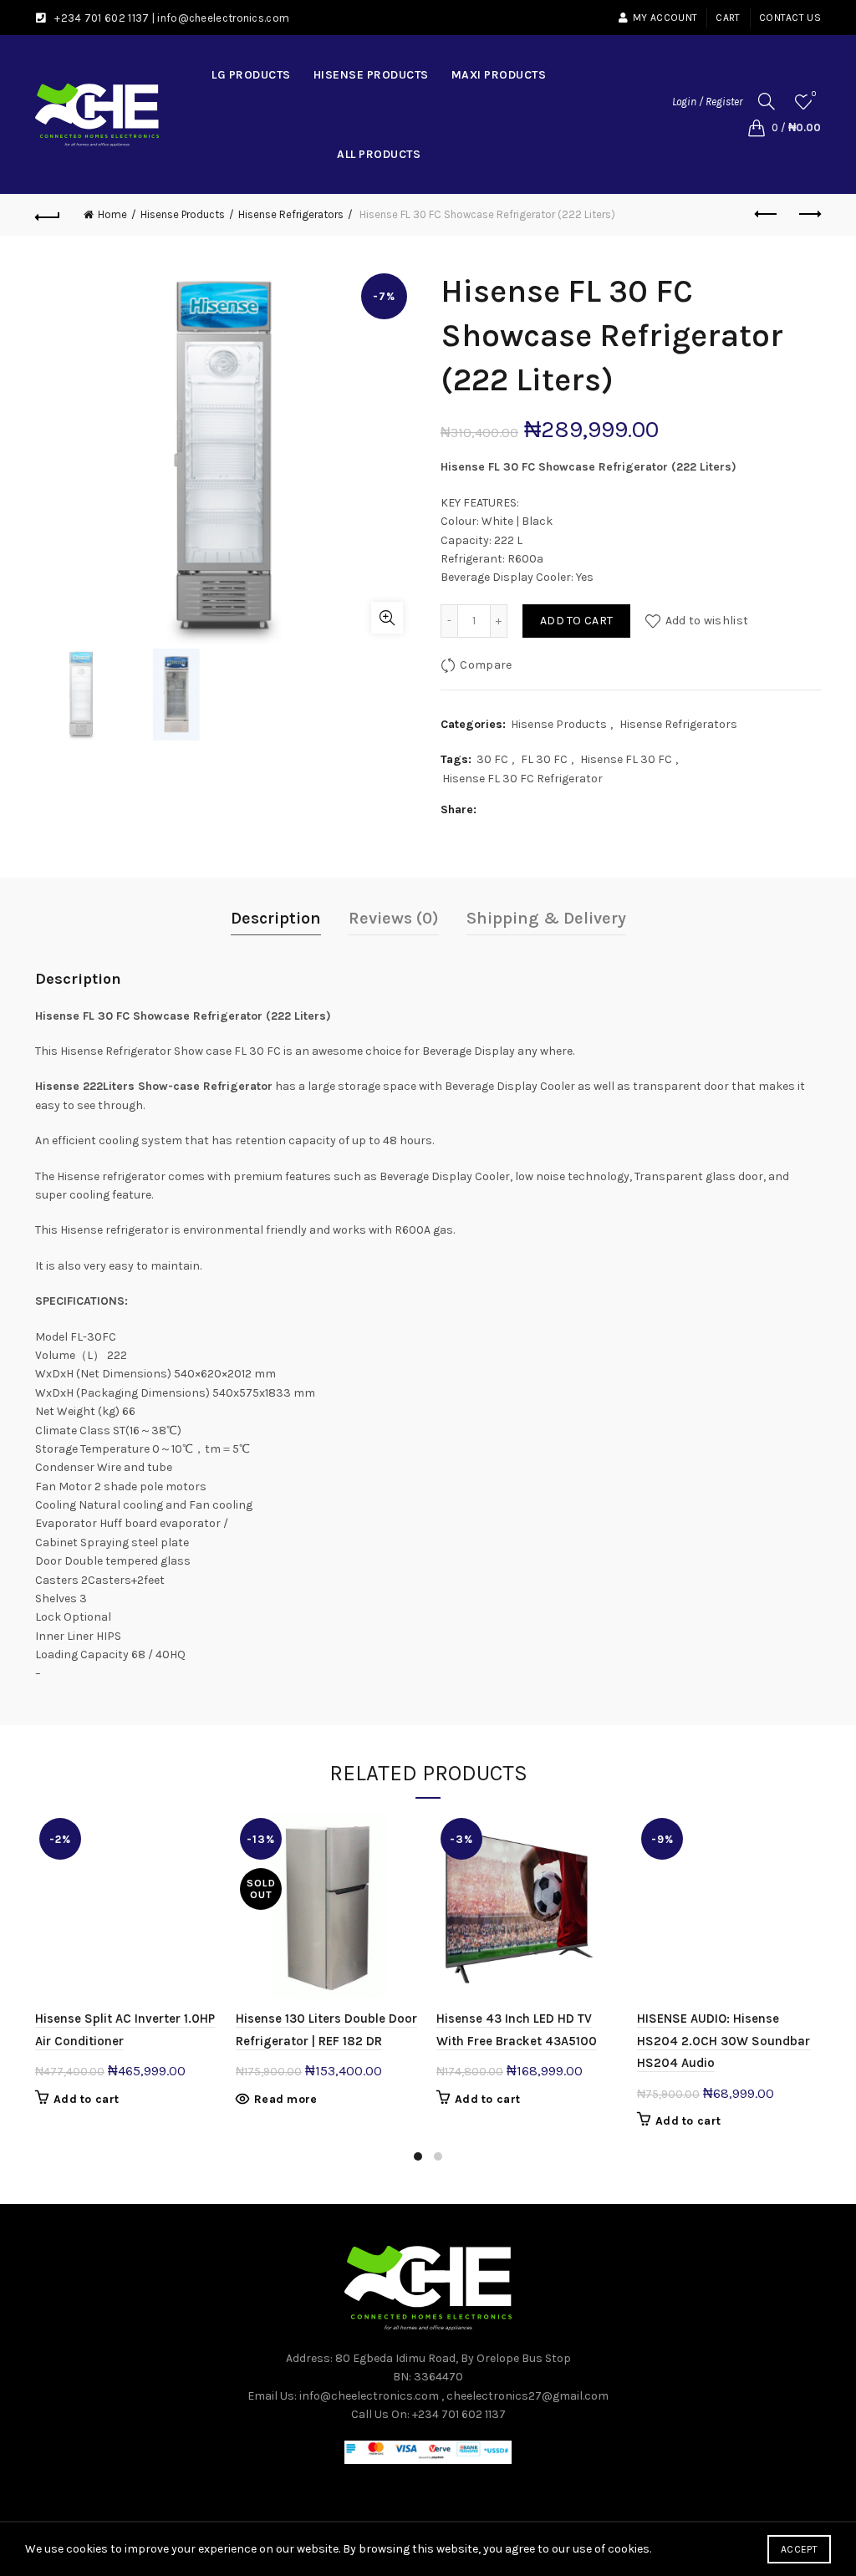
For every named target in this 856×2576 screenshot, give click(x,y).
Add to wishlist (707, 621)
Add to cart (576, 621)
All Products (379, 154)
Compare (486, 665)
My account (665, 18)
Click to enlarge (387, 618)
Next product (808, 215)
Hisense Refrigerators (291, 214)
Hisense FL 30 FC (626, 759)
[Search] (767, 101)
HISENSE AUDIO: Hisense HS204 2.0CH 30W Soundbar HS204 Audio (724, 2041)
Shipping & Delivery (546, 918)
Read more (286, 2099)
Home (112, 214)
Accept (799, 2549)
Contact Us (790, 18)
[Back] (48, 215)
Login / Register (707, 102)
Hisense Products (371, 75)
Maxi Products (499, 75)
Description (276, 918)
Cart (728, 18)
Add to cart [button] (86, 2099)
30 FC (492, 759)
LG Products (251, 75)
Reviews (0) (394, 918)
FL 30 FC (544, 759)
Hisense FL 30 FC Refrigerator (522, 779)
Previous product (767, 215)
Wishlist (814, 94)
